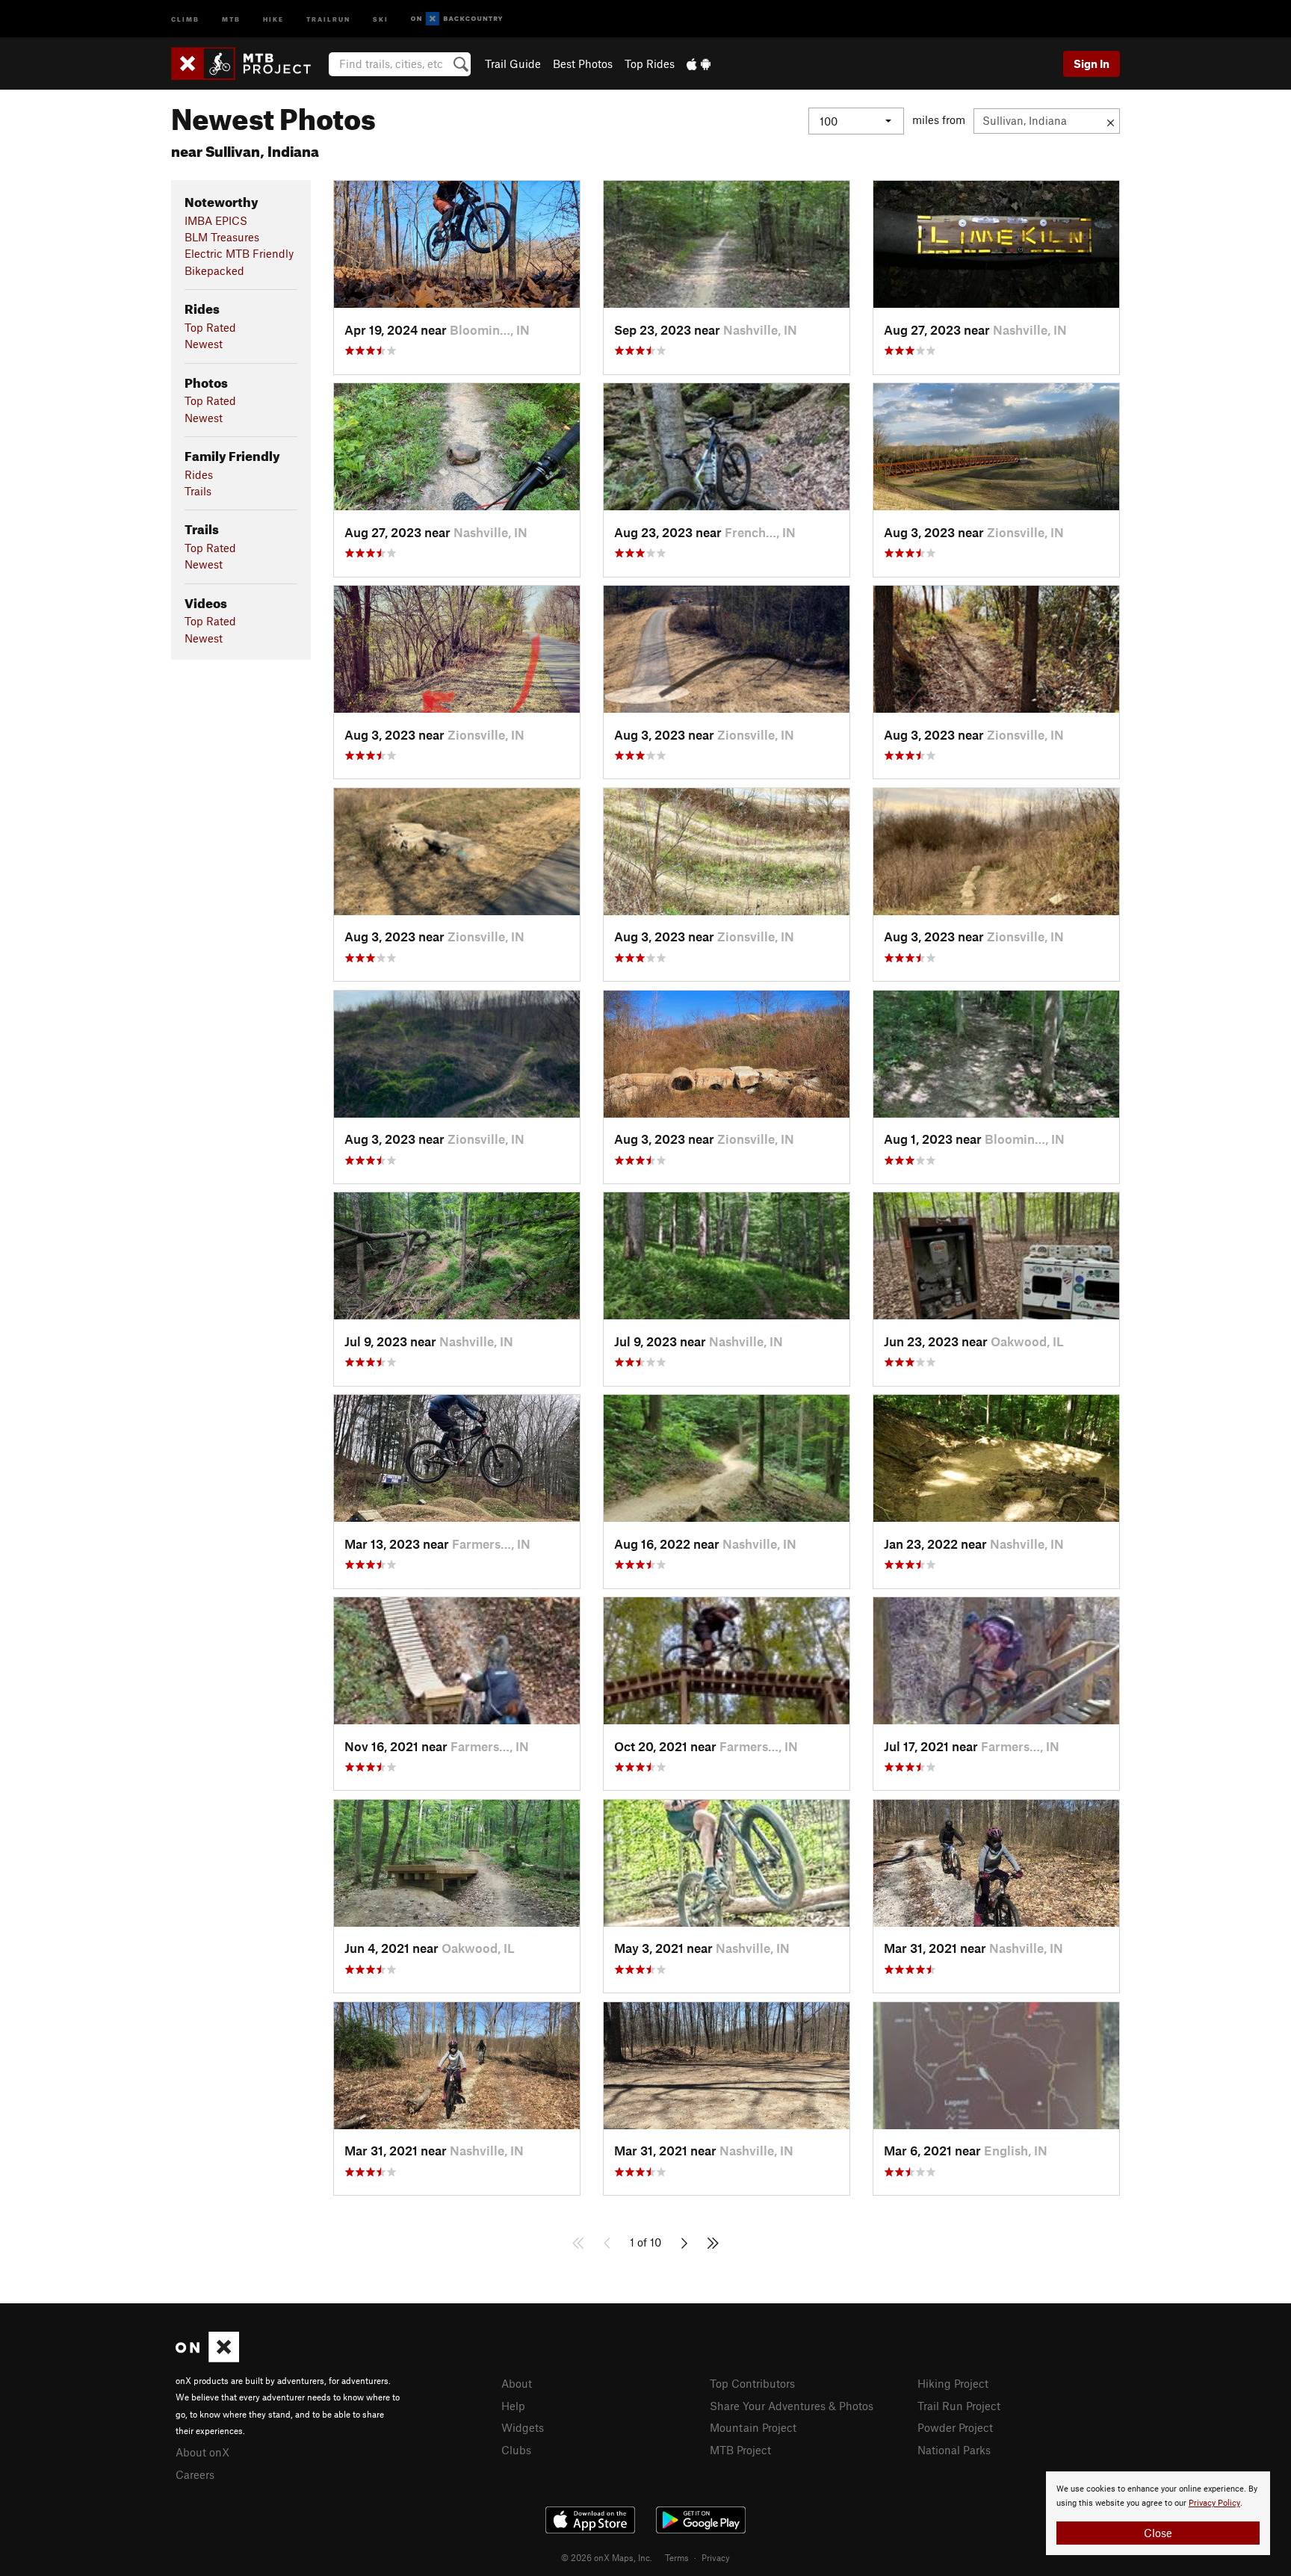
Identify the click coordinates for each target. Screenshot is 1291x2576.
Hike (273, 18)
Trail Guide (513, 64)
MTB (231, 18)
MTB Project (740, 2450)
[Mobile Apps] (699, 64)
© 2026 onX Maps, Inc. (607, 2557)
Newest (204, 344)
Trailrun (328, 18)
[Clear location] (1111, 121)
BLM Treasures (222, 237)
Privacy (716, 2557)
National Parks (954, 2450)
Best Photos (583, 64)
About (517, 2383)
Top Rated (210, 327)
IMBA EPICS (216, 220)
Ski (381, 18)
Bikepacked (214, 270)
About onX (202, 2452)
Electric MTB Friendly (239, 253)
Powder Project (955, 2427)
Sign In (1092, 64)
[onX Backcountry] (457, 19)
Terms (677, 2557)
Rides (199, 474)
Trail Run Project (959, 2406)
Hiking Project (953, 2383)
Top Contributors (752, 2383)
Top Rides (650, 64)
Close (1158, 2533)
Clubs (516, 2450)
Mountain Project (753, 2427)
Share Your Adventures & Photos (792, 2406)
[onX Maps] (207, 2358)
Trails (198, 491)
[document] (1158, 2513)
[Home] (248, 64)
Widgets (523, 2427)
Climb (185, 18)
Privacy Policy (1214, 2503)
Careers (195, 2474)
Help (513, 2406)
